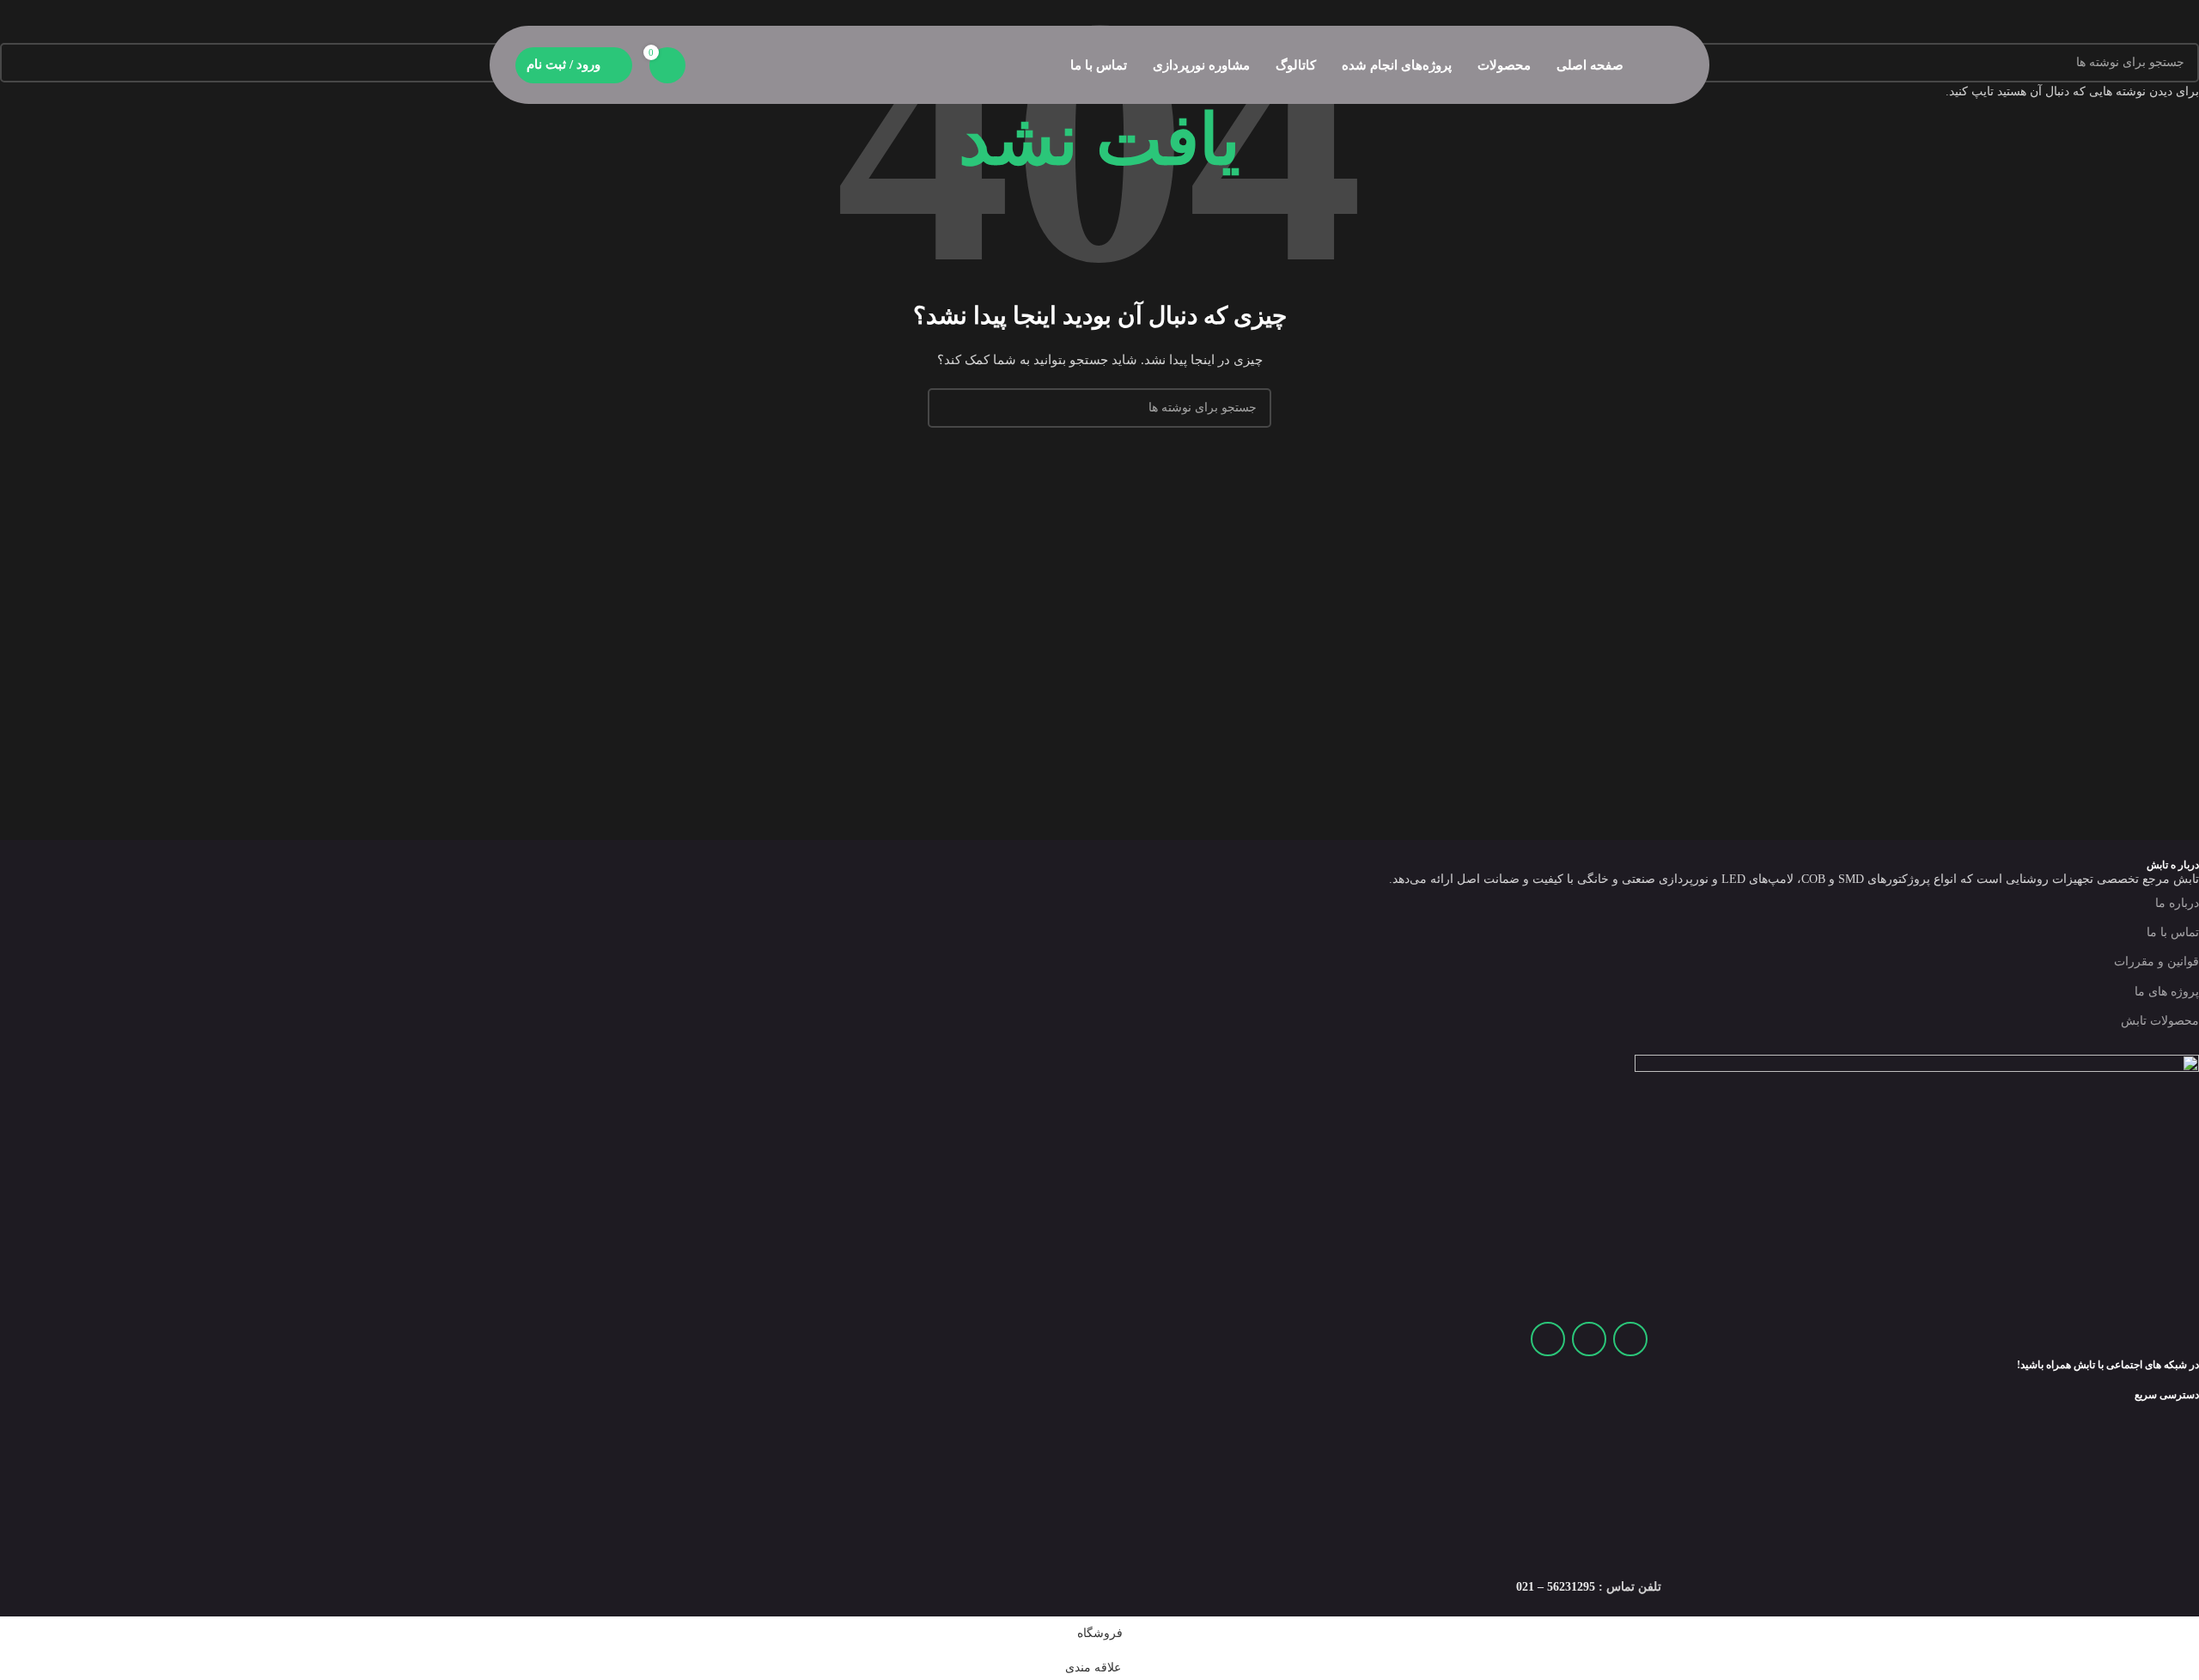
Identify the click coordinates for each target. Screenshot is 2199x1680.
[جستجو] (708, 65)
